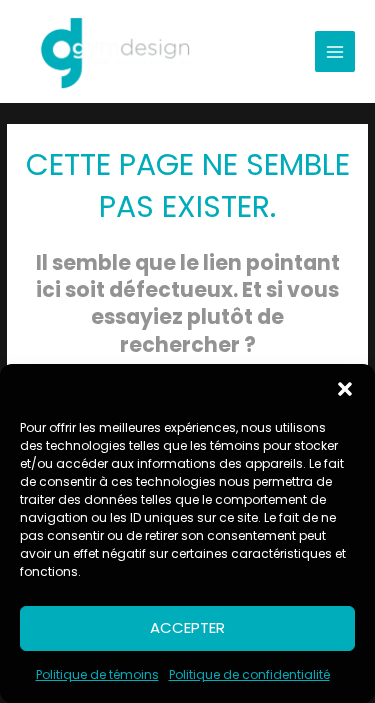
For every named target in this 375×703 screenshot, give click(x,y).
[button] (345, 389)
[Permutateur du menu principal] (335, 51)
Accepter (187, 627)
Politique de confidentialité (249, 674)
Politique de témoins (97, 674)
